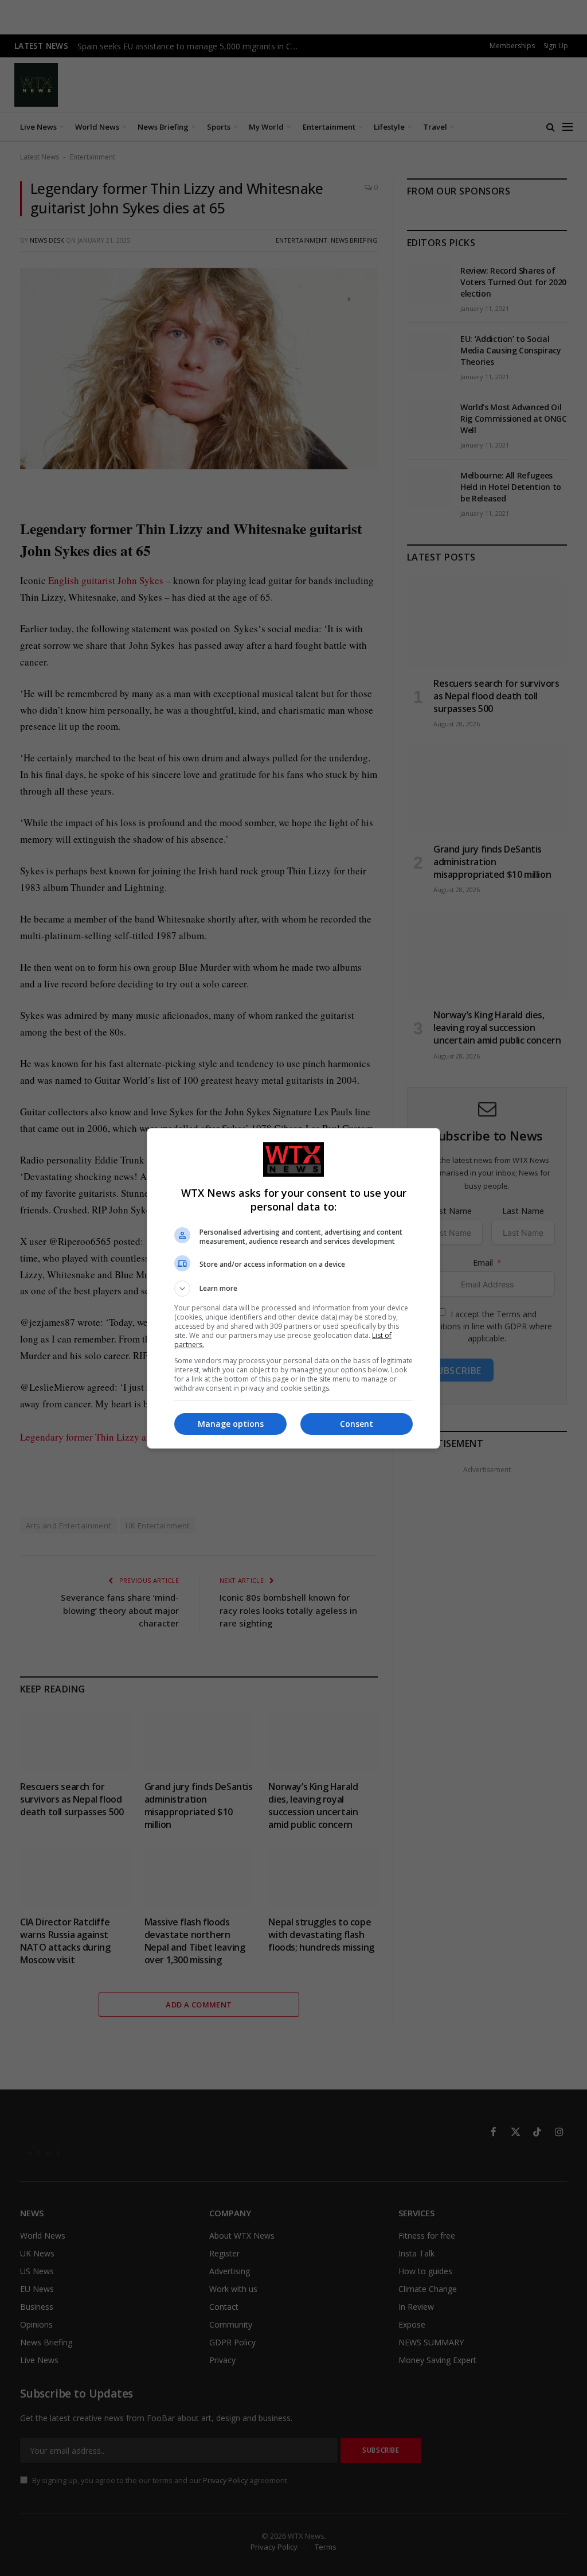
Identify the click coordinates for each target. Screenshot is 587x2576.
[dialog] (293, 1288)
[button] (293, 1289)
